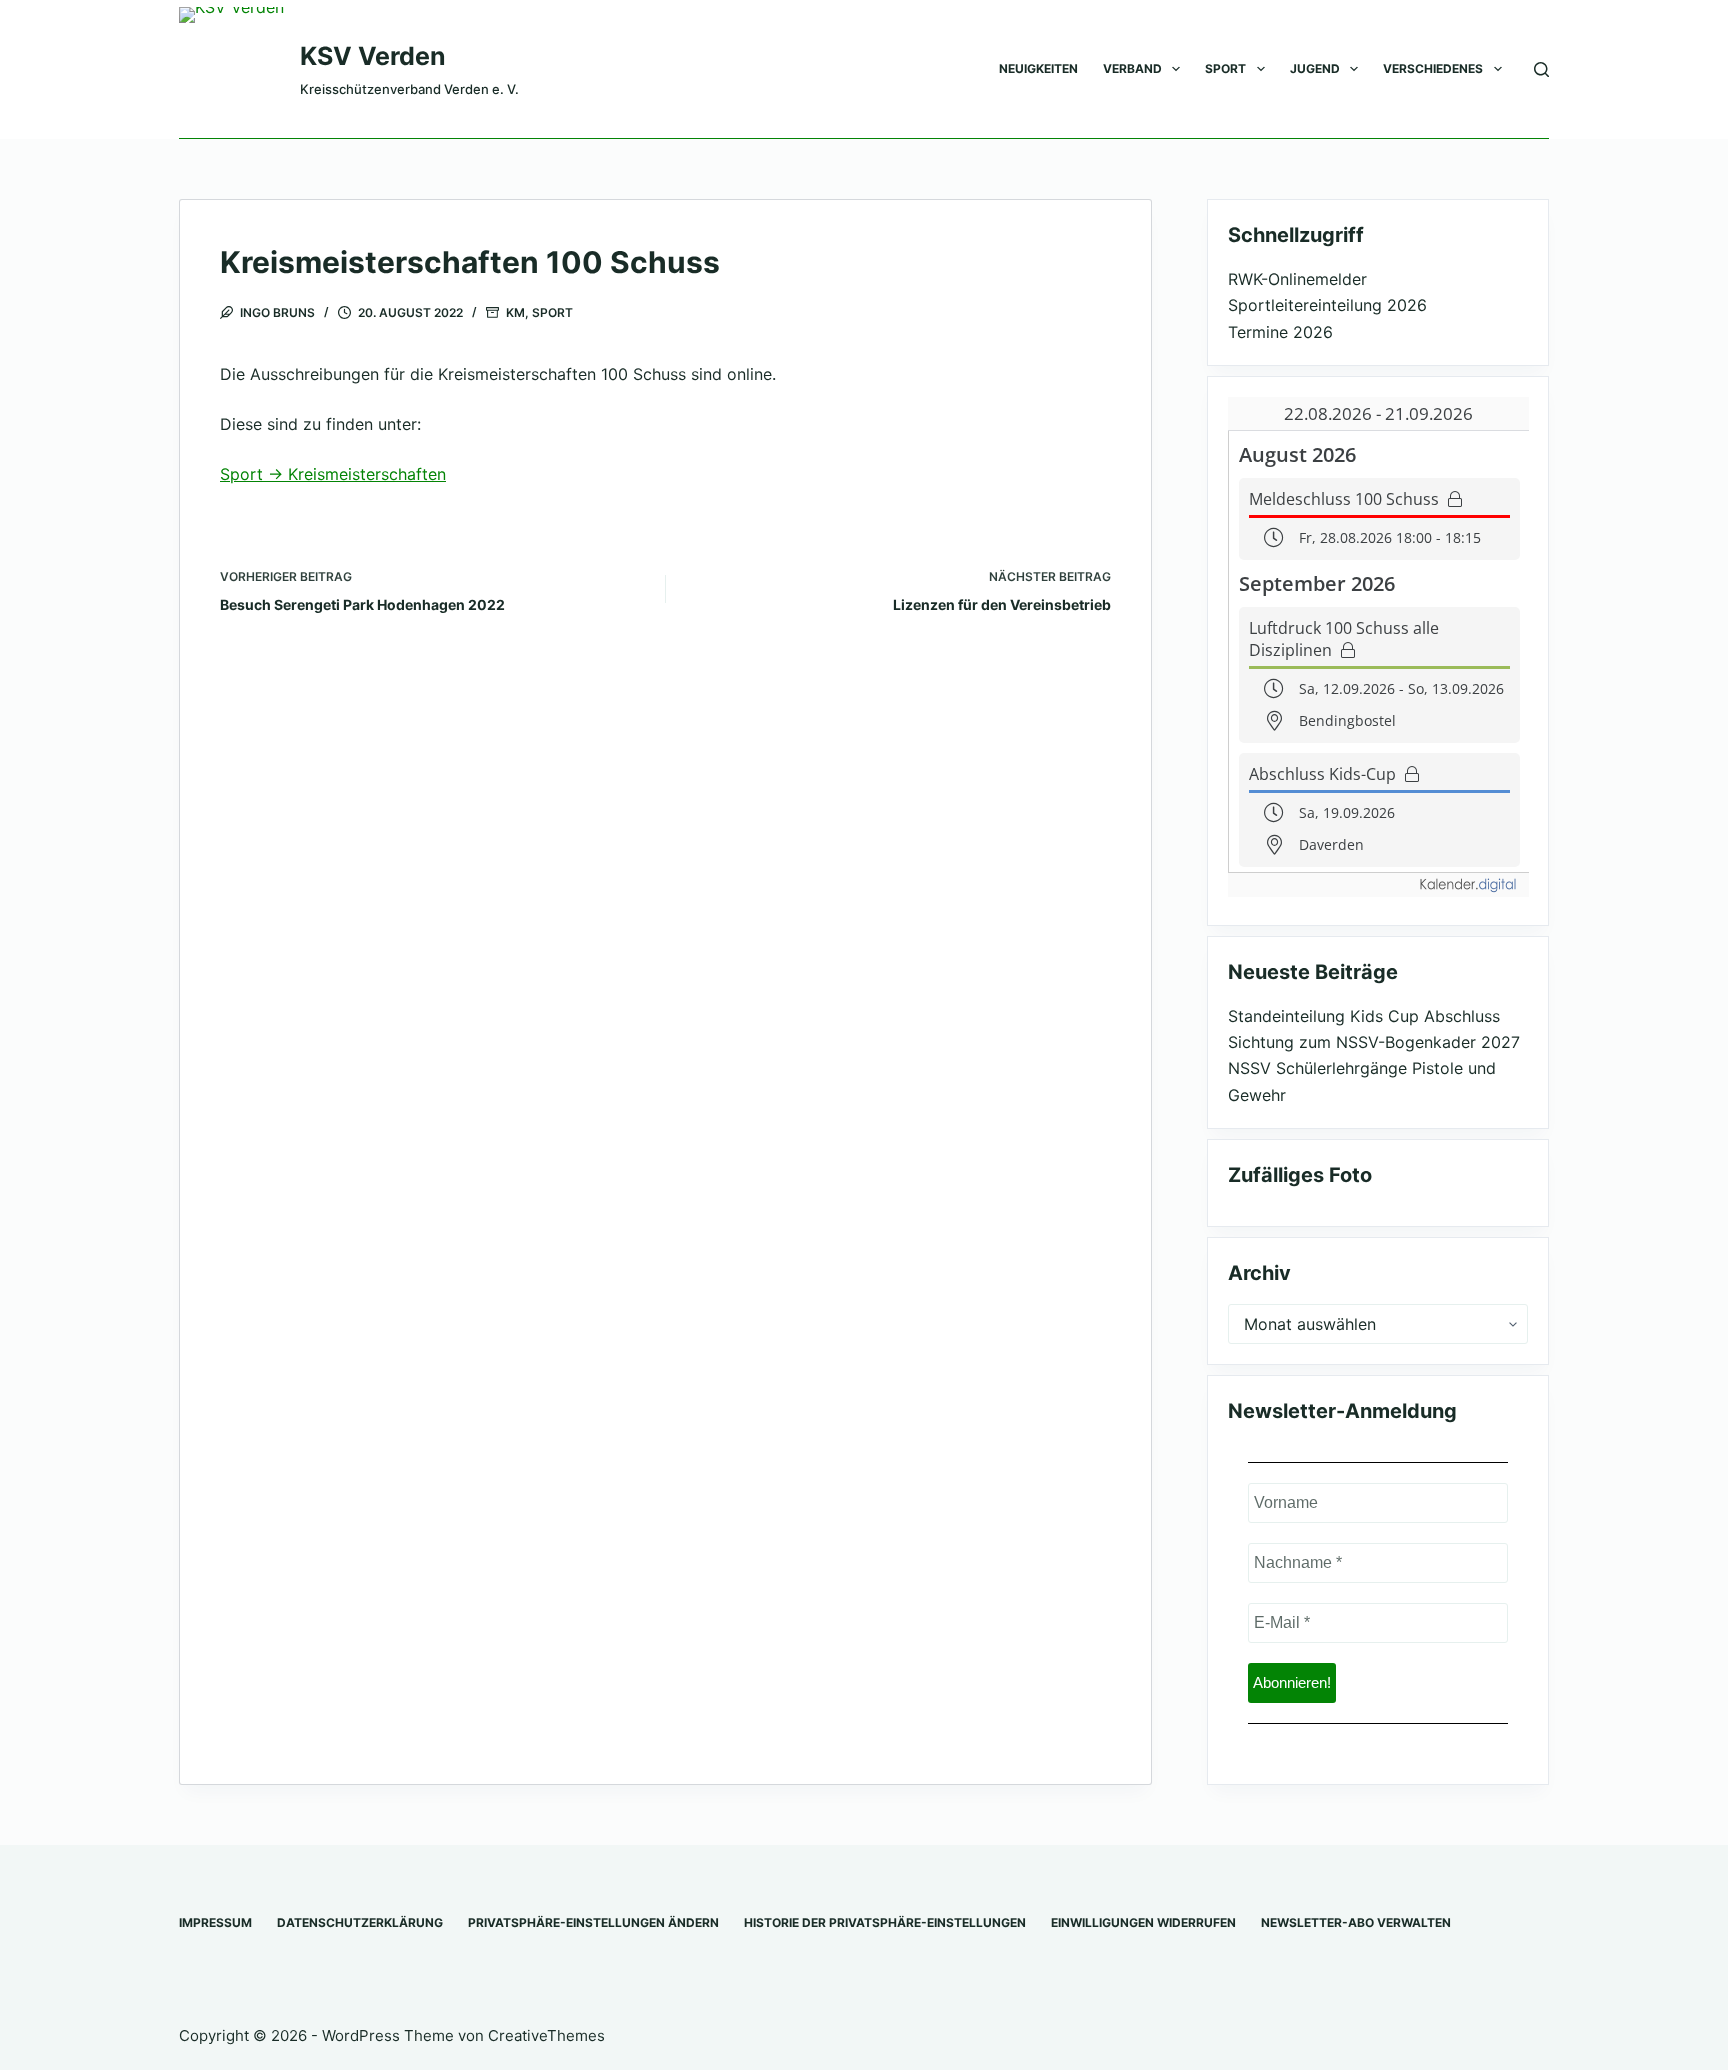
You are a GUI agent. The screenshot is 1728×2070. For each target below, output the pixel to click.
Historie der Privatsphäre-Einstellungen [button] (885, 1922)
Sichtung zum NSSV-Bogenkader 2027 (1374, 1042)
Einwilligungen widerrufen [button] (1143, 1922)
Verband (1132, 68)
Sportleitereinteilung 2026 (1327, 305)
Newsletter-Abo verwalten (1356, 1922)
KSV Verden (373, 56)
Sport (1225, 68)
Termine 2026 (1280, 332)
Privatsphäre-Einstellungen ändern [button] (593, 1922)
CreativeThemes (546, 2035)
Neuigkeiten (1038, 68)
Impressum (215, 1922)
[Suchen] (1541, 69)
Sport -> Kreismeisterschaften (333, 474)
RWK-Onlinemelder (1297, 279)
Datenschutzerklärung (360, 1922)
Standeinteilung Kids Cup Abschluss (1364, 1016)
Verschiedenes (1433, 68)
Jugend (1315, 68)
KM (515, 312)
